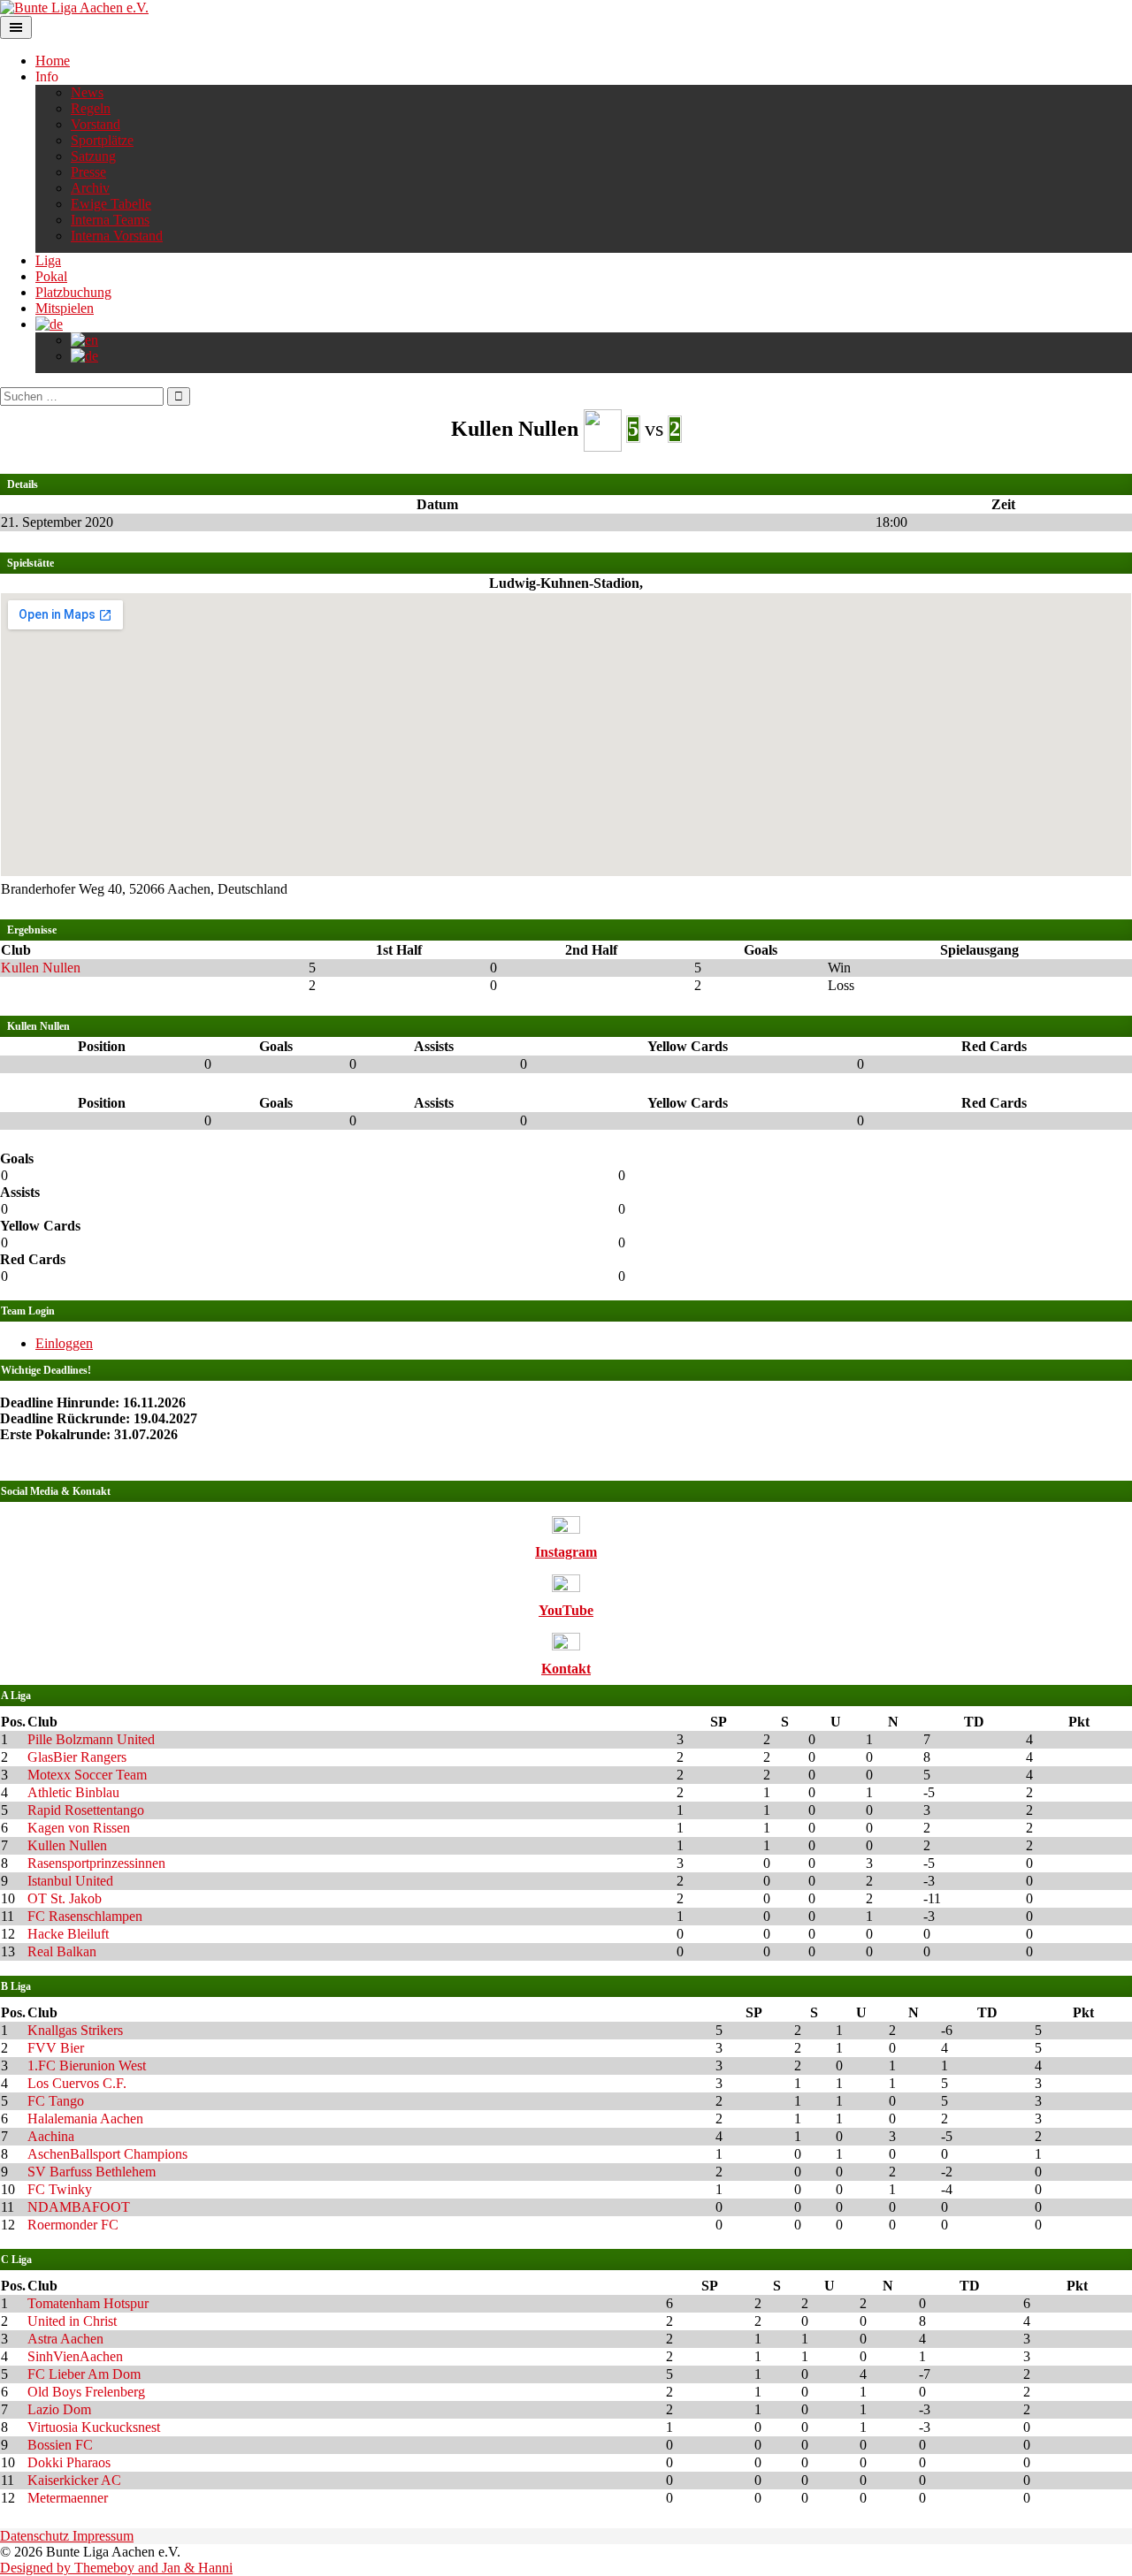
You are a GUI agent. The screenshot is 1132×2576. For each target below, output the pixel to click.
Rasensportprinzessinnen (96, 1863)
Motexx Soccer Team (87, 1775)
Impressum (103, 2536)
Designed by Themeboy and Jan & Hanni (116, 2568)
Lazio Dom (59, 2409)
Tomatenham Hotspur (88, 2303)
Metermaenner (68, 2498)
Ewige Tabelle (111, 204)
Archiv (90, 188)
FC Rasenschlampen (85, 1916)
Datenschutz (36, 2536)
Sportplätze (102, 140)
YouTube (566, 1610)
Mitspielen (65, 308)
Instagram (566, 1552)
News (87, 92)
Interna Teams (110, 220)
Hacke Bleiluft (68, 1934)
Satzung (93, 156)
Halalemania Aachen (85, 2119)
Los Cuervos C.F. (77, 2083)
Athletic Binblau (73, 1792)
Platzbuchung (73, 292)
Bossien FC (60, 2445)
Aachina (51, 2136)
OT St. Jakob (65, 1898)
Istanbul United (70, 1881)
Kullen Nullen (41, 968)
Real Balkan (62, 1951)
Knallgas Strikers (75, 2030)
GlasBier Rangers (77, 1757)
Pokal (51, 276)
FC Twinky (60, 2189)
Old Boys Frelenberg (86, 2392)
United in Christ (72, 2321)
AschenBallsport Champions (107, 2154)
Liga (48, 260)
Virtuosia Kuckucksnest (94, 2427)
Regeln (91, 108)
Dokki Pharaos (69, 2462)
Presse (88, 172)
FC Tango (56, 2101)
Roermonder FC (73, 2225)
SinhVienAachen (75, 2356)
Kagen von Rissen (79, 1828)
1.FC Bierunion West (87, 2065)
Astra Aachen (65, 2339)
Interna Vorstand (117, 236)
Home (53, 61)
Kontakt (566, 1669)
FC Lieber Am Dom (84, 2374)
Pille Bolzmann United (91, 1739)
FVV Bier (56, 2048)
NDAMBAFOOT (79, 2207)
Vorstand (96, 124)
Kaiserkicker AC (74, 2480)
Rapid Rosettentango (86, 1810)
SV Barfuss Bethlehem (92, 2172)
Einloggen (64, 1343)
